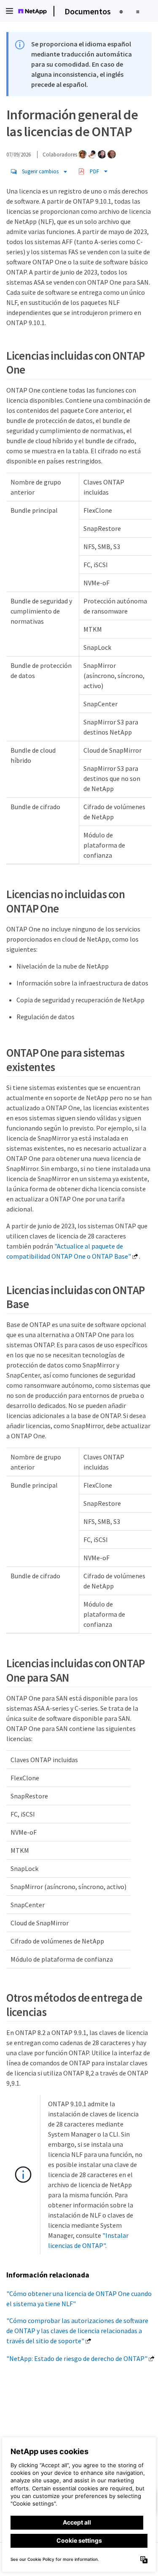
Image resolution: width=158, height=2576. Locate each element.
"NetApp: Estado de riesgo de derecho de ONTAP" (77, 2358)
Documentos (88, 11)
